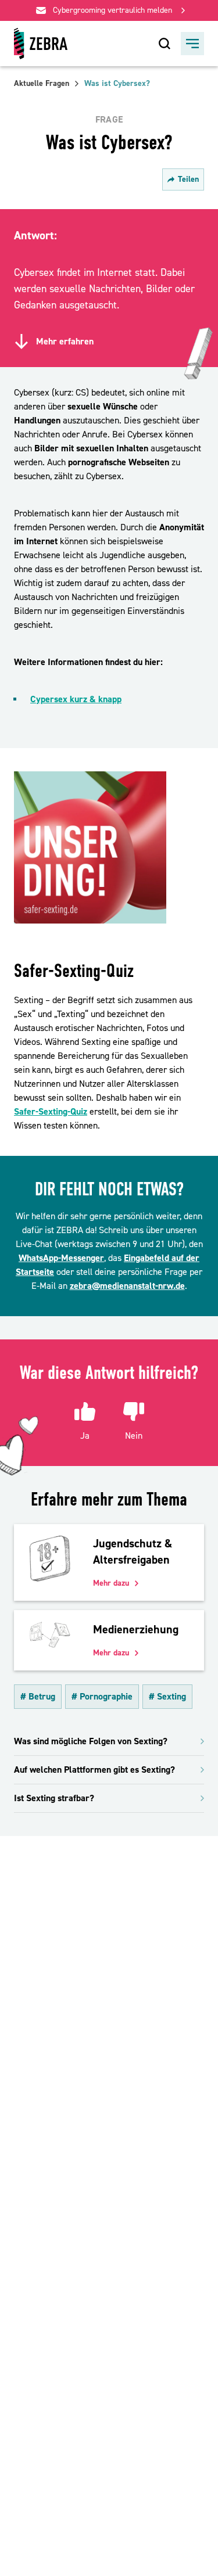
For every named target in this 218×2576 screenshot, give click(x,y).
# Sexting (167, 1697)
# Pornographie (102, 1697)
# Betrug (38, 1697)
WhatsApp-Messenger (61, 1258)
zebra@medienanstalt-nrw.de (127, 1286)
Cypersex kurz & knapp (76, 699)
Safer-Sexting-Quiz (51, 1112)
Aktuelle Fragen (42, 84)
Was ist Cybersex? (117, 84)
